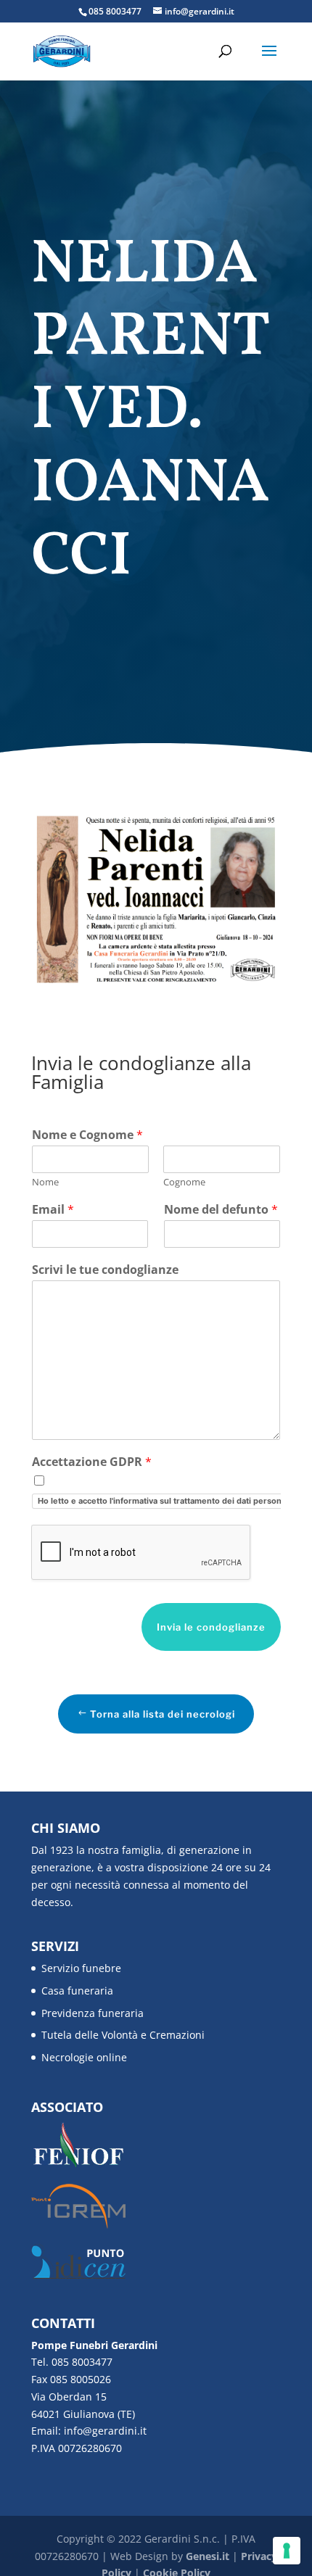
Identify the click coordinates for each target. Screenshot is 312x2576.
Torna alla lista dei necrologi (163, 1714)
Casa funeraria (77, 1991)
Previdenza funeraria (93, 2013)
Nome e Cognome (87, 1135)
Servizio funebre (81, 1968)
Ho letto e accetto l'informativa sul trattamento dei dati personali (164, 1501)
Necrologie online (84, 2057)
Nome (45, 1182)
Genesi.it (208, 2556)
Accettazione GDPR (92, 1462)
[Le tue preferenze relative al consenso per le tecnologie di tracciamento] (287, 2551)
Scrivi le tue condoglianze (105, 1270)
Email (53, 1210)
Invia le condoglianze (211, 1627)
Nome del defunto (221, 1210)
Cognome (184, 1182)
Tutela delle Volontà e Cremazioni (123, 2035)
